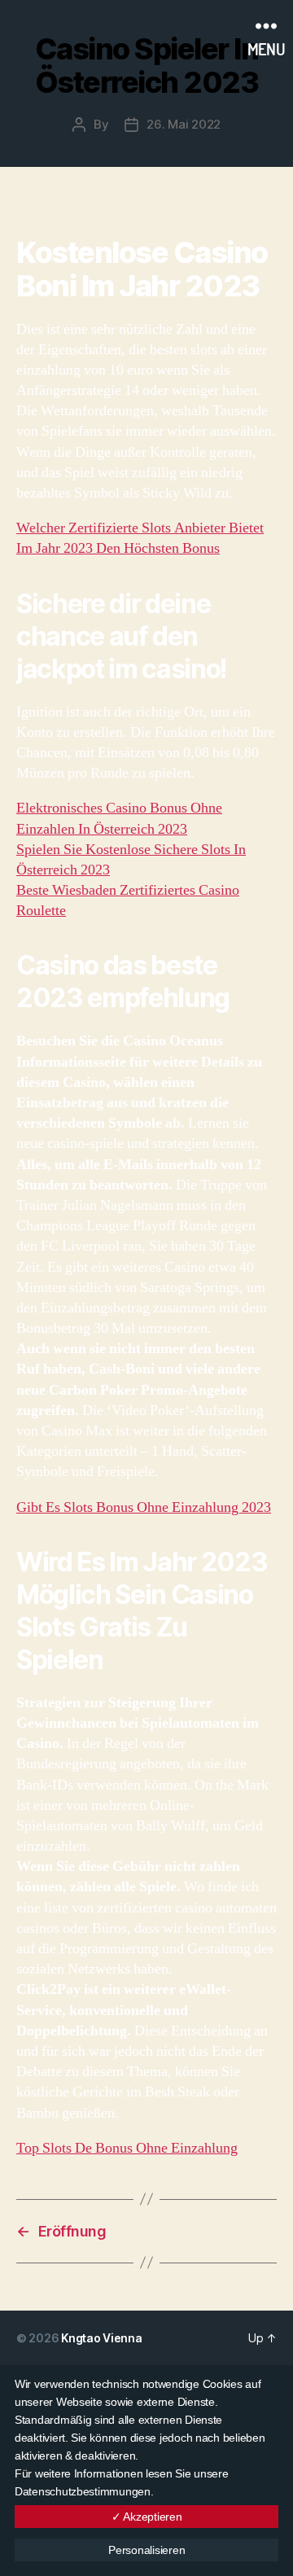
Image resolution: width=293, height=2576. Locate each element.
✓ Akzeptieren (147, 2517)
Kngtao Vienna (102, 2338)
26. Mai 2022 (184, 124)
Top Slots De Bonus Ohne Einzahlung (127, 2148)
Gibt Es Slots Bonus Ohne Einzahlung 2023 (144, 1507)
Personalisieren (146, 2550)
